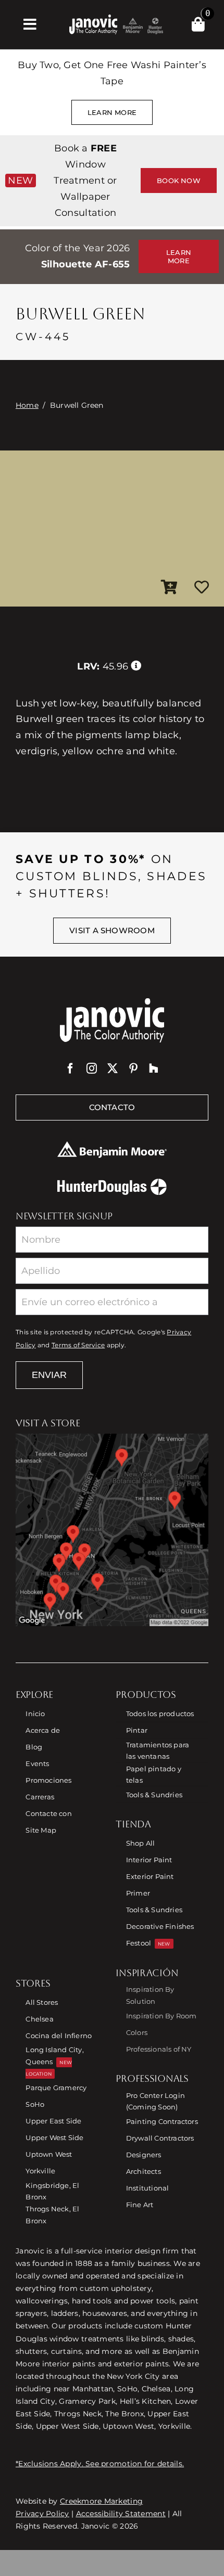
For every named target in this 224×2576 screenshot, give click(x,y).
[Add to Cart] (169, 588)
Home (27, 405)
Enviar (49, 1375)
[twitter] (113, 1068)
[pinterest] (133, 1068)
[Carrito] (198, 24)
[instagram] (92, 1068)
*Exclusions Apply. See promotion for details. (100, 2464)
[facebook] (70, 1068)
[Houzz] (154, 1068)
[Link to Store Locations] (112, 1530)
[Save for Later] (202, 588)
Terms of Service (78, 1345)
